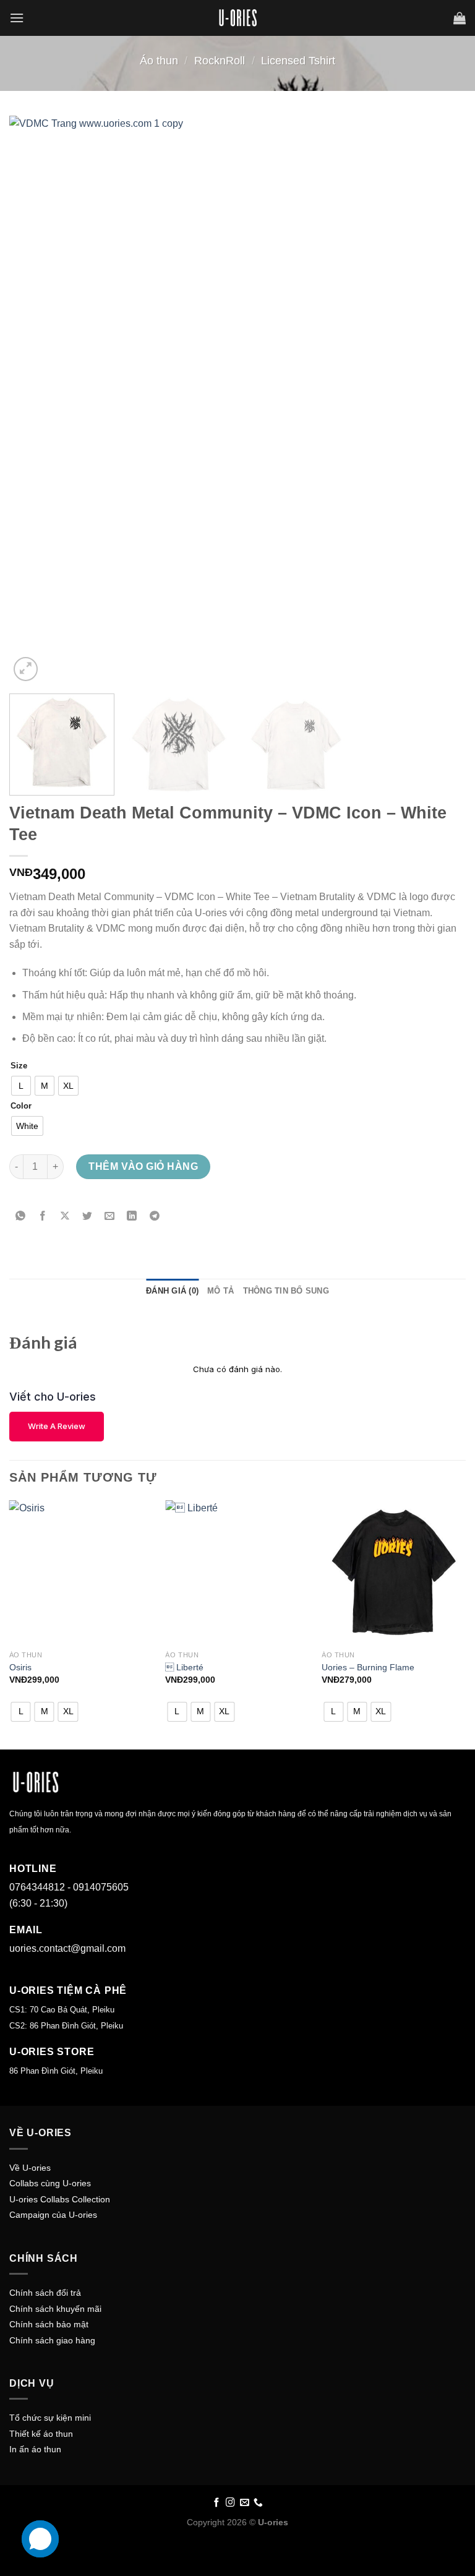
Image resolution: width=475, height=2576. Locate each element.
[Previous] (34, 400)
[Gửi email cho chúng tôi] (245, 2503)
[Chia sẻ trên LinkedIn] (132, 1217)
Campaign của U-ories (53, 2215)
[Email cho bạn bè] (110, 1217)
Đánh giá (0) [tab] (172, 1291)
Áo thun (159, 60)
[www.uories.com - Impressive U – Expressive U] (237, 18)
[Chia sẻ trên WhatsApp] (21, 1217)
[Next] (441, 400)
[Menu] (17, 18)
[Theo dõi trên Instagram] (230, 2503)
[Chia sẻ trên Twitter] (88, 1217)
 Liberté (184, 1667)
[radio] (21, 1086)
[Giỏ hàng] (460, 18)
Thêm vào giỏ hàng (143, 1166)
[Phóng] (26, 669)
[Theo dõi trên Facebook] (217, 2503)
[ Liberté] (237, 1572)
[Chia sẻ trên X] (65, 1217)
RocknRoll (220, 60)
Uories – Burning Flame (368, 1667)
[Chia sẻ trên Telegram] (154, 1217)
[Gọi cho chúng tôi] (258, 2503)
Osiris (20, 1667)
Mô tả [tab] (220, 1291)
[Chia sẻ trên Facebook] (43, 1217)
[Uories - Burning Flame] (394, 1572)
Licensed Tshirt (298, 60)
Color (21, 1106)
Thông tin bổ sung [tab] (286, 1291)
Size (19, 1066)
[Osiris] (81, 1572)
